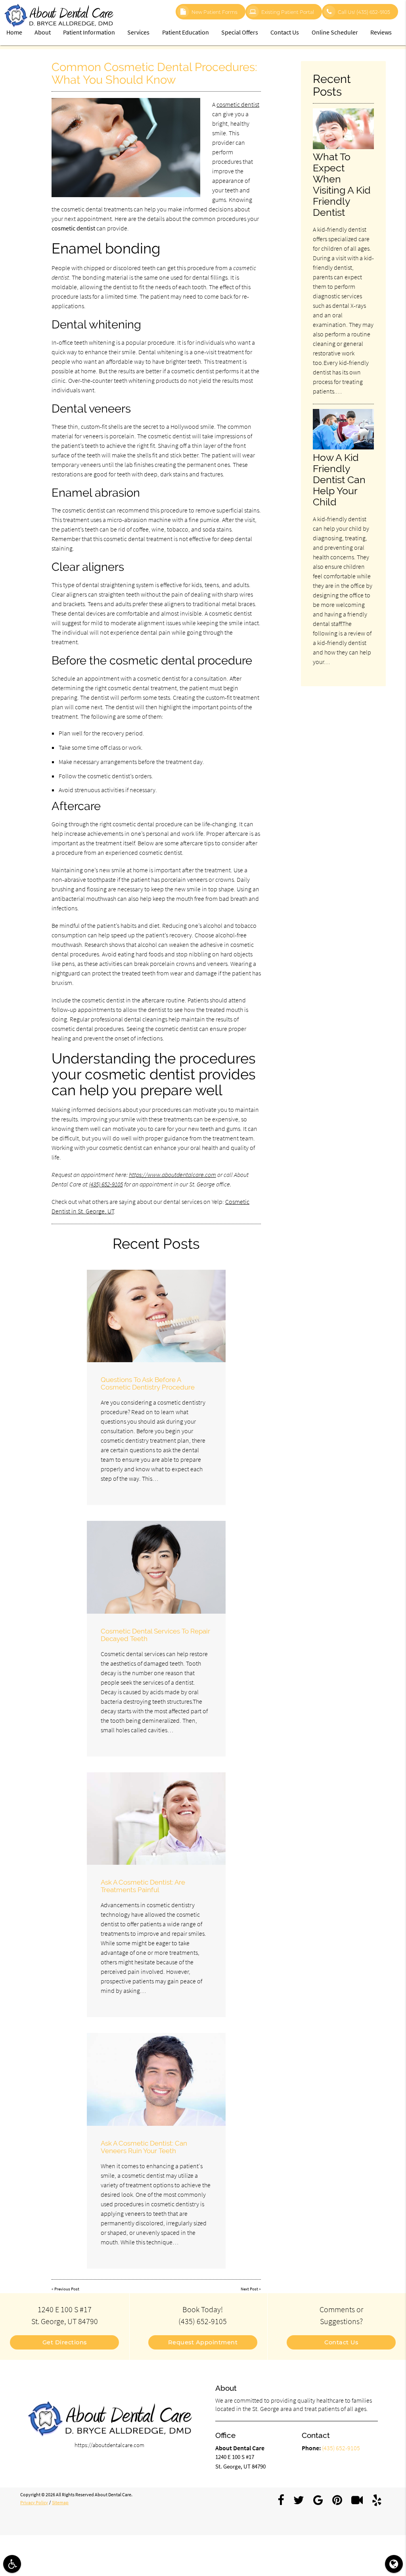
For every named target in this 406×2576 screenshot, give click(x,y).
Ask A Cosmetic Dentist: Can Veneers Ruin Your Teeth (144, 2147)
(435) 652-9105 (106, 1184)
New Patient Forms (214, 12)
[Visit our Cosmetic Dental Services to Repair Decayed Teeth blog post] (156, 1567)
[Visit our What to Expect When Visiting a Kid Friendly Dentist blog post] (343, 147)
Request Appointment (203, 2342)
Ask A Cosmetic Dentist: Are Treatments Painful (143, 1886)
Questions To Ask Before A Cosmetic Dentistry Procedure (148, 1383)
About (43, 32)
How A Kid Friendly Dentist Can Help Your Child (339, 480)
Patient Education (186, 32)
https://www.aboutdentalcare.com (172, 1175)
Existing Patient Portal (288, 12)
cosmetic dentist (238, 104)
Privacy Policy (34, 2503)
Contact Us (285, 32)
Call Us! (364, 12)
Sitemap (60, 2503)
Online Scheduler (335, 32)
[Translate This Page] (394, 2564)
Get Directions (65, 2342)
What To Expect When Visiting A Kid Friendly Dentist (342, 184)
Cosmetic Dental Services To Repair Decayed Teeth (155, 1635)
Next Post (249, 2289)
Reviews (381, 32)
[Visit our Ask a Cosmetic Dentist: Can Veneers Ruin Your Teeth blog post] (156, 2079)
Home (14, 32)
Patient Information (89, 32)
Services (138, 32)
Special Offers (240, 32)
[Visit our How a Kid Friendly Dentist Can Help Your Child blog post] (343, 447)
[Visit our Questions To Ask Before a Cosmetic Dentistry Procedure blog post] (156, 1316)
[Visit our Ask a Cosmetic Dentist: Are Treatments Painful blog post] (156, 1819)
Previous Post (67, 2289)
